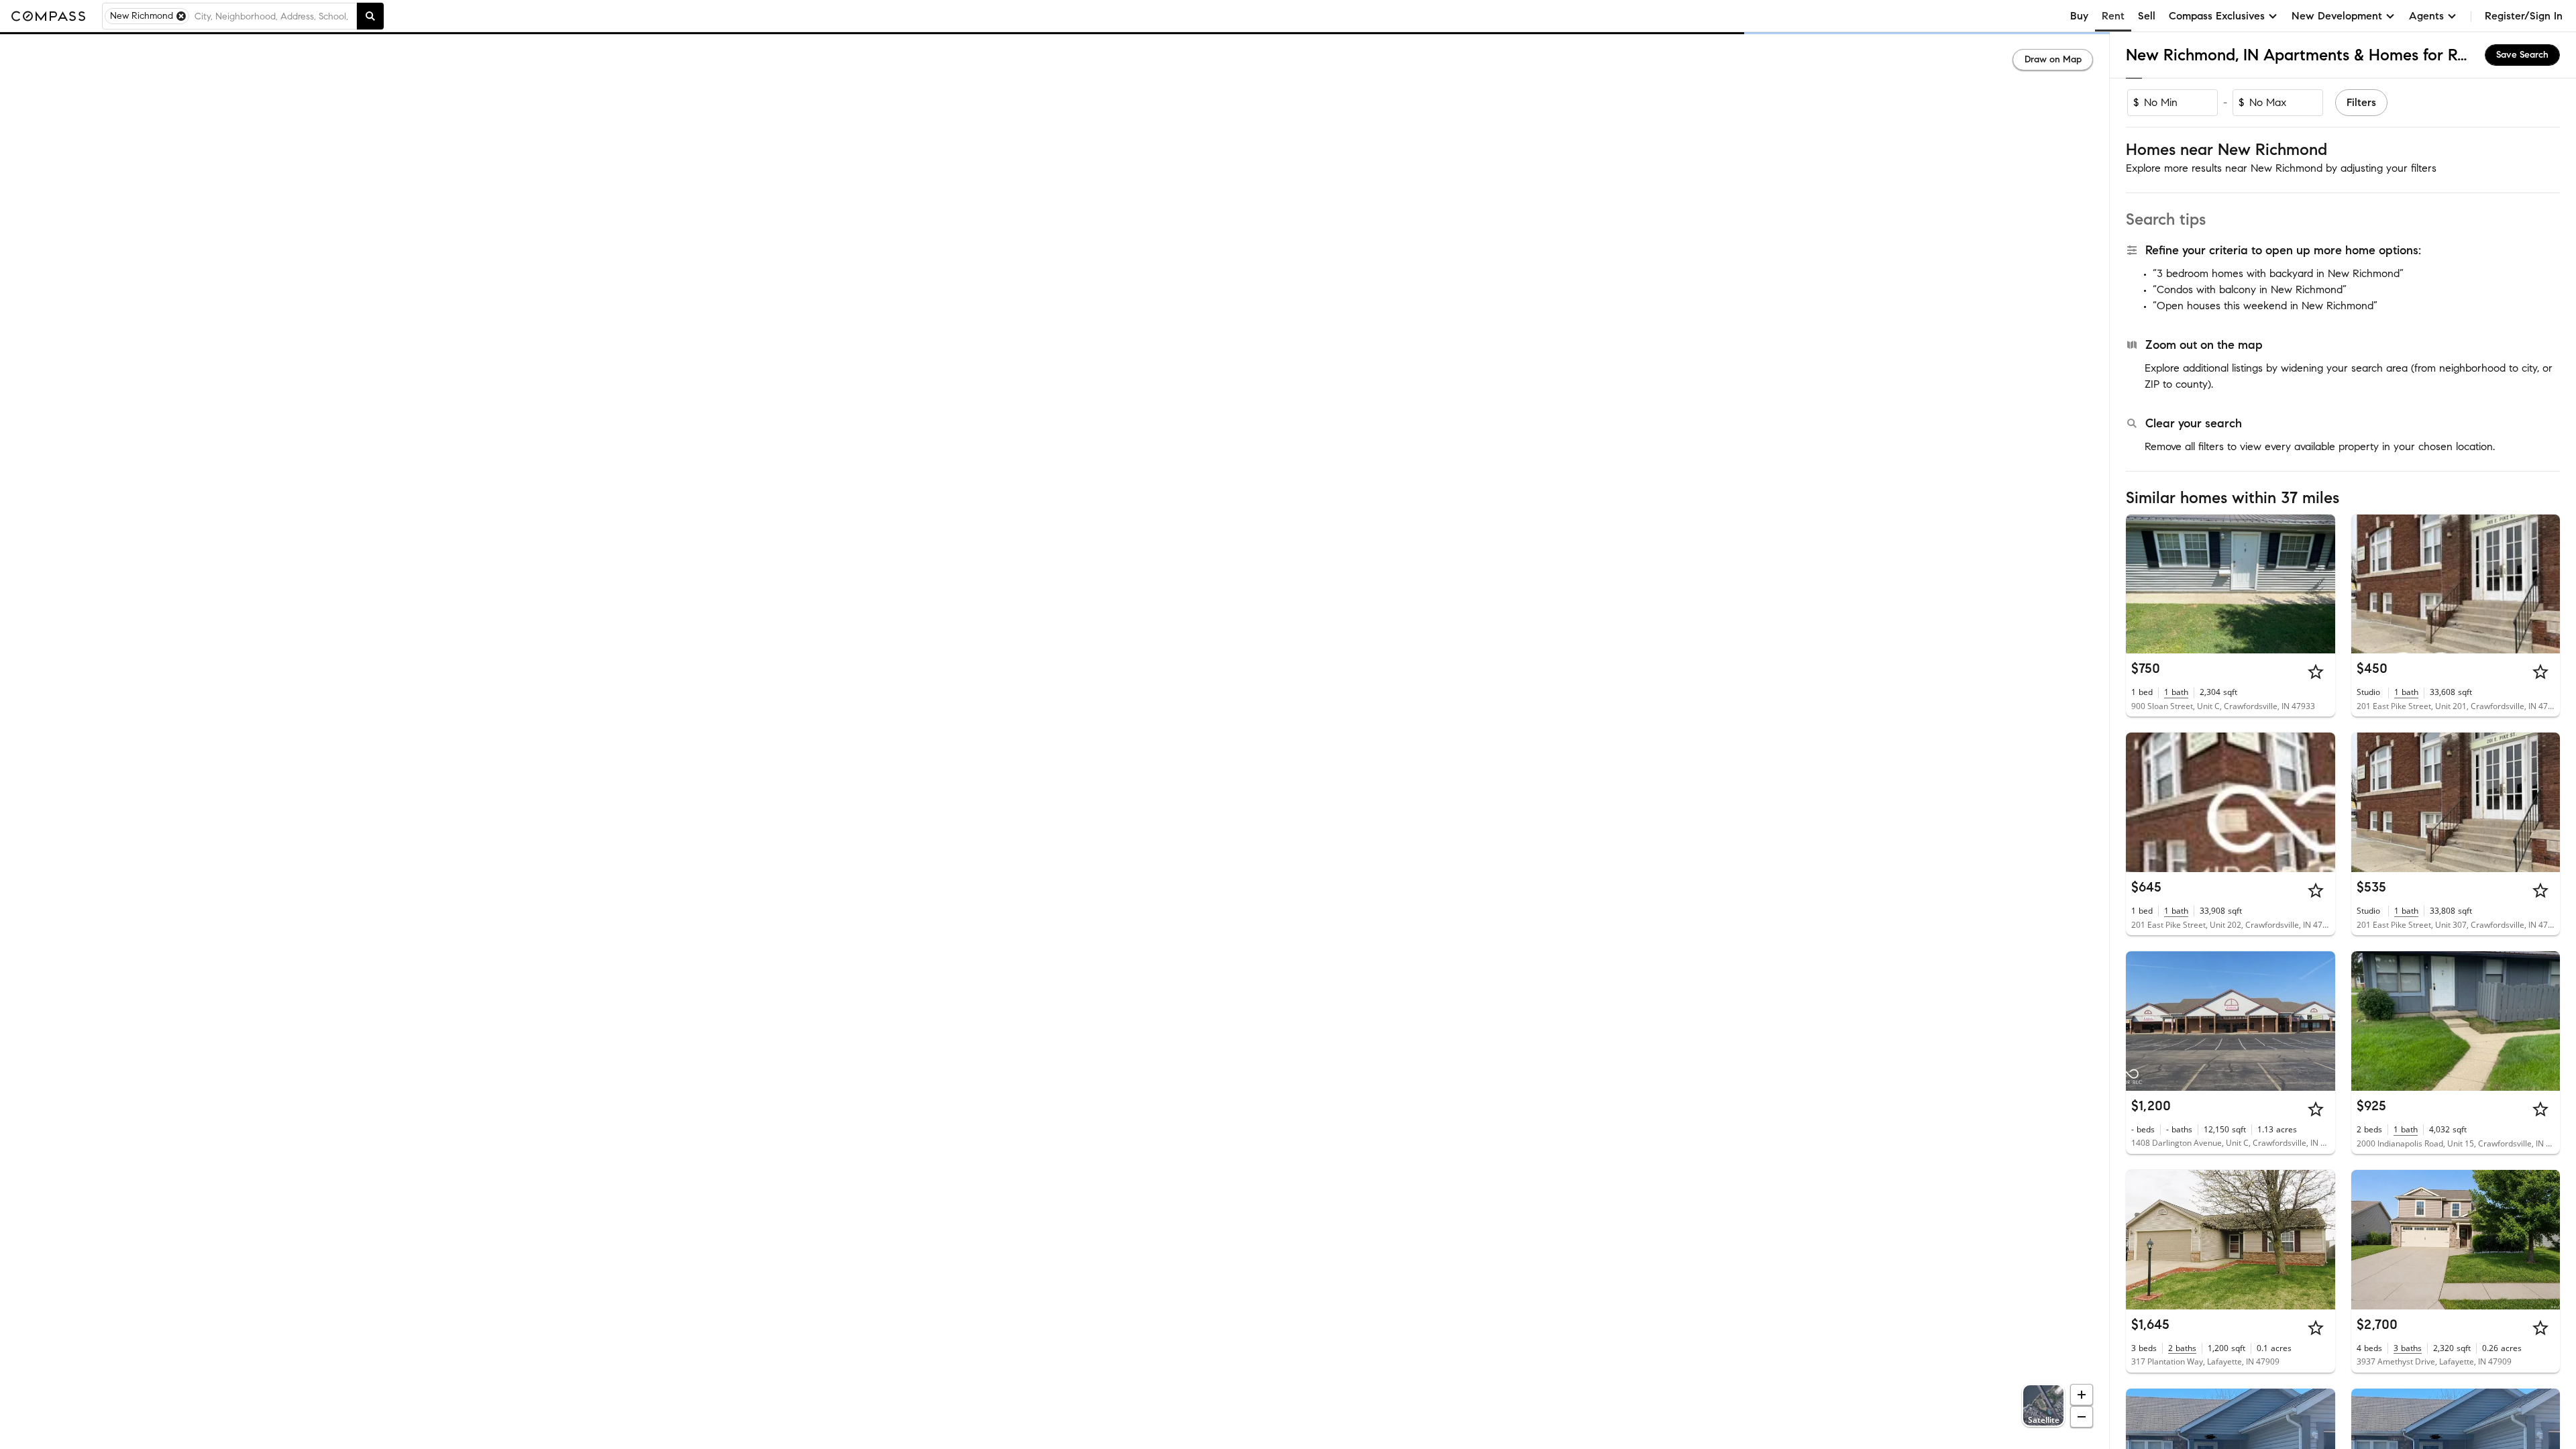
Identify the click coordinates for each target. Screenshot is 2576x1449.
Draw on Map (2053, 59)
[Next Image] (2319, 584)
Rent (2113, 16)
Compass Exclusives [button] (2217, 16)
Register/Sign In (2524, 16)
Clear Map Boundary (1055, 1422)
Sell (2147, 16)
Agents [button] (2426, 16)
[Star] (2316, 672)
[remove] (181, 16)
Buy (2079, 16)
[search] (370, 16)
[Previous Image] (2142, 584)
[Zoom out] (2082, 1417)
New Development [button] (2337, 16)
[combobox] (273, 16)
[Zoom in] (2082, 1395)
